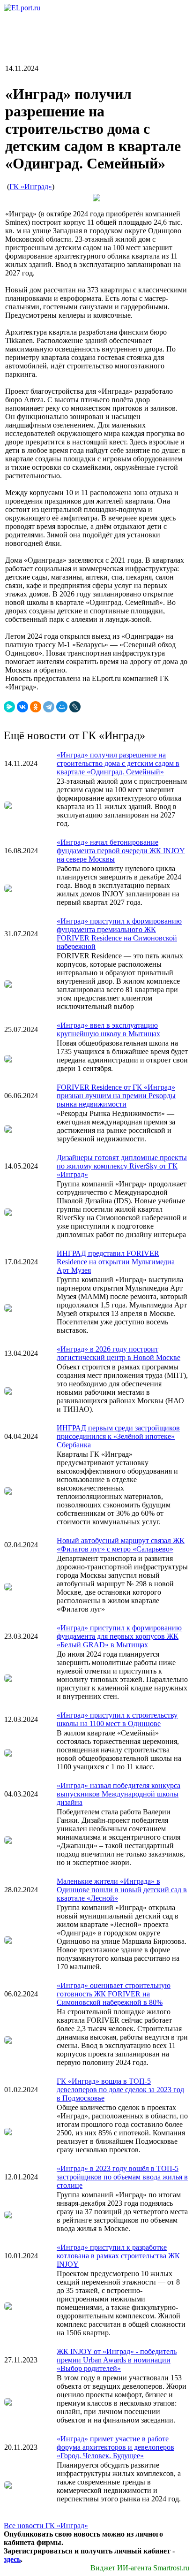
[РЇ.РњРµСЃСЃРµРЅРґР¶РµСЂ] (9, 707)
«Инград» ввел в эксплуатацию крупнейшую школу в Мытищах (108, 1029)
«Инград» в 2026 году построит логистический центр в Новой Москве (119, 1353)
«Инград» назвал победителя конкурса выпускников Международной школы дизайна (119, 1794)
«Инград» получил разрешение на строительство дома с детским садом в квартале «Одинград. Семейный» (118, 763)
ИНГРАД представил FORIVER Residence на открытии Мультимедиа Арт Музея (116, 1262)
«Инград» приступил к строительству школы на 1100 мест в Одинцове (117, 1719)
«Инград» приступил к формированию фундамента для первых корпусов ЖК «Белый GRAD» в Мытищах (119, 1636)
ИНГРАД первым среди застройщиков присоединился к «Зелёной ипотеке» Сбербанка (118, 1436)
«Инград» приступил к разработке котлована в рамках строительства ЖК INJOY (118, 2256)
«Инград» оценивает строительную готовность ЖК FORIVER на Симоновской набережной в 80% (114, 1994)
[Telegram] (49, 707)
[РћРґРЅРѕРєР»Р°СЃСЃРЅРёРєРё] (36, 707)
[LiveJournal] (75, 707)
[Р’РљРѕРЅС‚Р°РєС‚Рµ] (22, 707)
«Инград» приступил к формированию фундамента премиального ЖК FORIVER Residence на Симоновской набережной (119, 934)
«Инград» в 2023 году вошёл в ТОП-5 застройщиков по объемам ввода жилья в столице (122, 2177)
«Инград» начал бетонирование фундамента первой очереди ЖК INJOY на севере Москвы (121, 851)
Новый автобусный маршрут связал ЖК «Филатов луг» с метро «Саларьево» (121, 1545)
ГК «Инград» (31, 187)
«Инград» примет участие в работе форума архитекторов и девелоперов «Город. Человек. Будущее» (115, 2447)
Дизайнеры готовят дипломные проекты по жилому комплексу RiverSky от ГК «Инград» (122, 1166)
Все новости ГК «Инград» (46, 2526)
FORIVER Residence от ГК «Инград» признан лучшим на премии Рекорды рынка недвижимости (116, 1096)
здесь (12, 2559)
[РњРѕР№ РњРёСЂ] (62, 707)
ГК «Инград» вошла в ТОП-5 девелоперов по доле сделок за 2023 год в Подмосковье (120, 2090)
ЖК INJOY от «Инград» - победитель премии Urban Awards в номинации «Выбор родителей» (117, 2360)
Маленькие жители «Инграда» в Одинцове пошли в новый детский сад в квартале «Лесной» (122, 1890)
